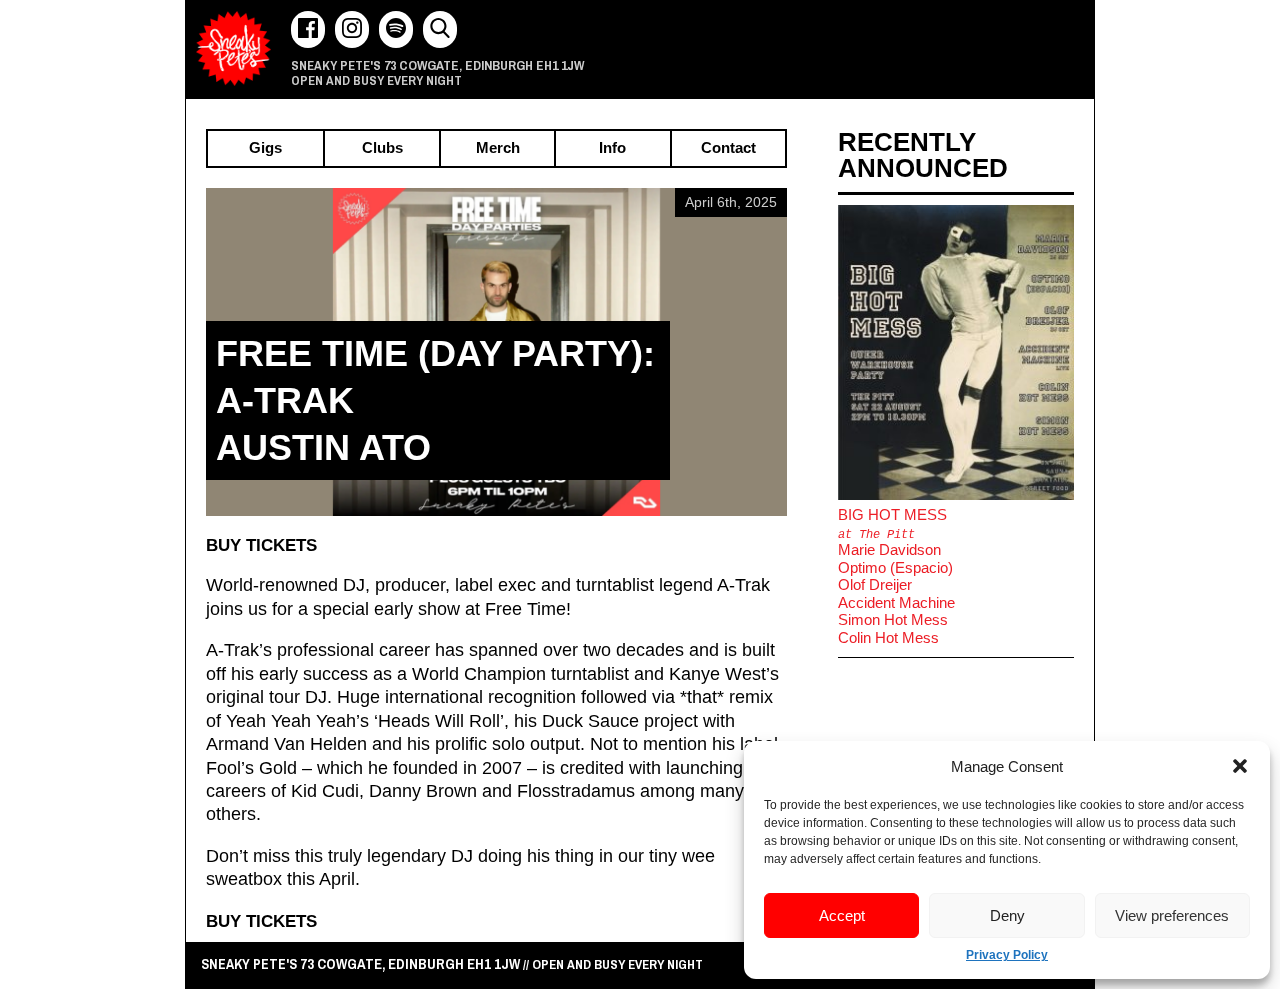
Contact (728, 148)
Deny (1007, 915)
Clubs (382, 148)
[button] (1240, 766)
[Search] (440, 29)
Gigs (265, 148)
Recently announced (923, 155)
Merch (498, 148)
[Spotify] (396, 29)
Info (612, 148)
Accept (842, 915)
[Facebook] (308, 29)
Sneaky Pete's (233, 48)
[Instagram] (352, 29)
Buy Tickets (261, 545)
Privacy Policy (1007, 955)
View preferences (1172, 915)
